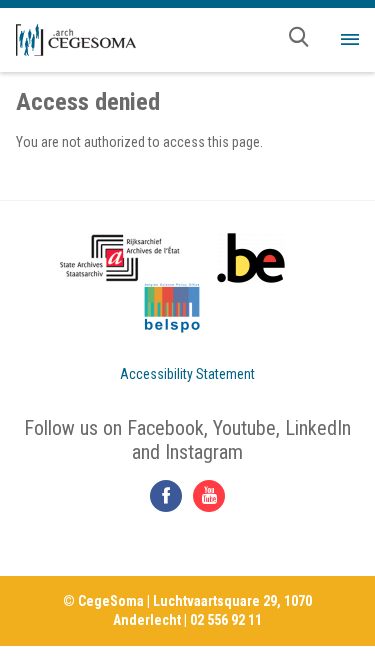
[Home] (76, 40)
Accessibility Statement (187, 374)
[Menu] (350, 40)
